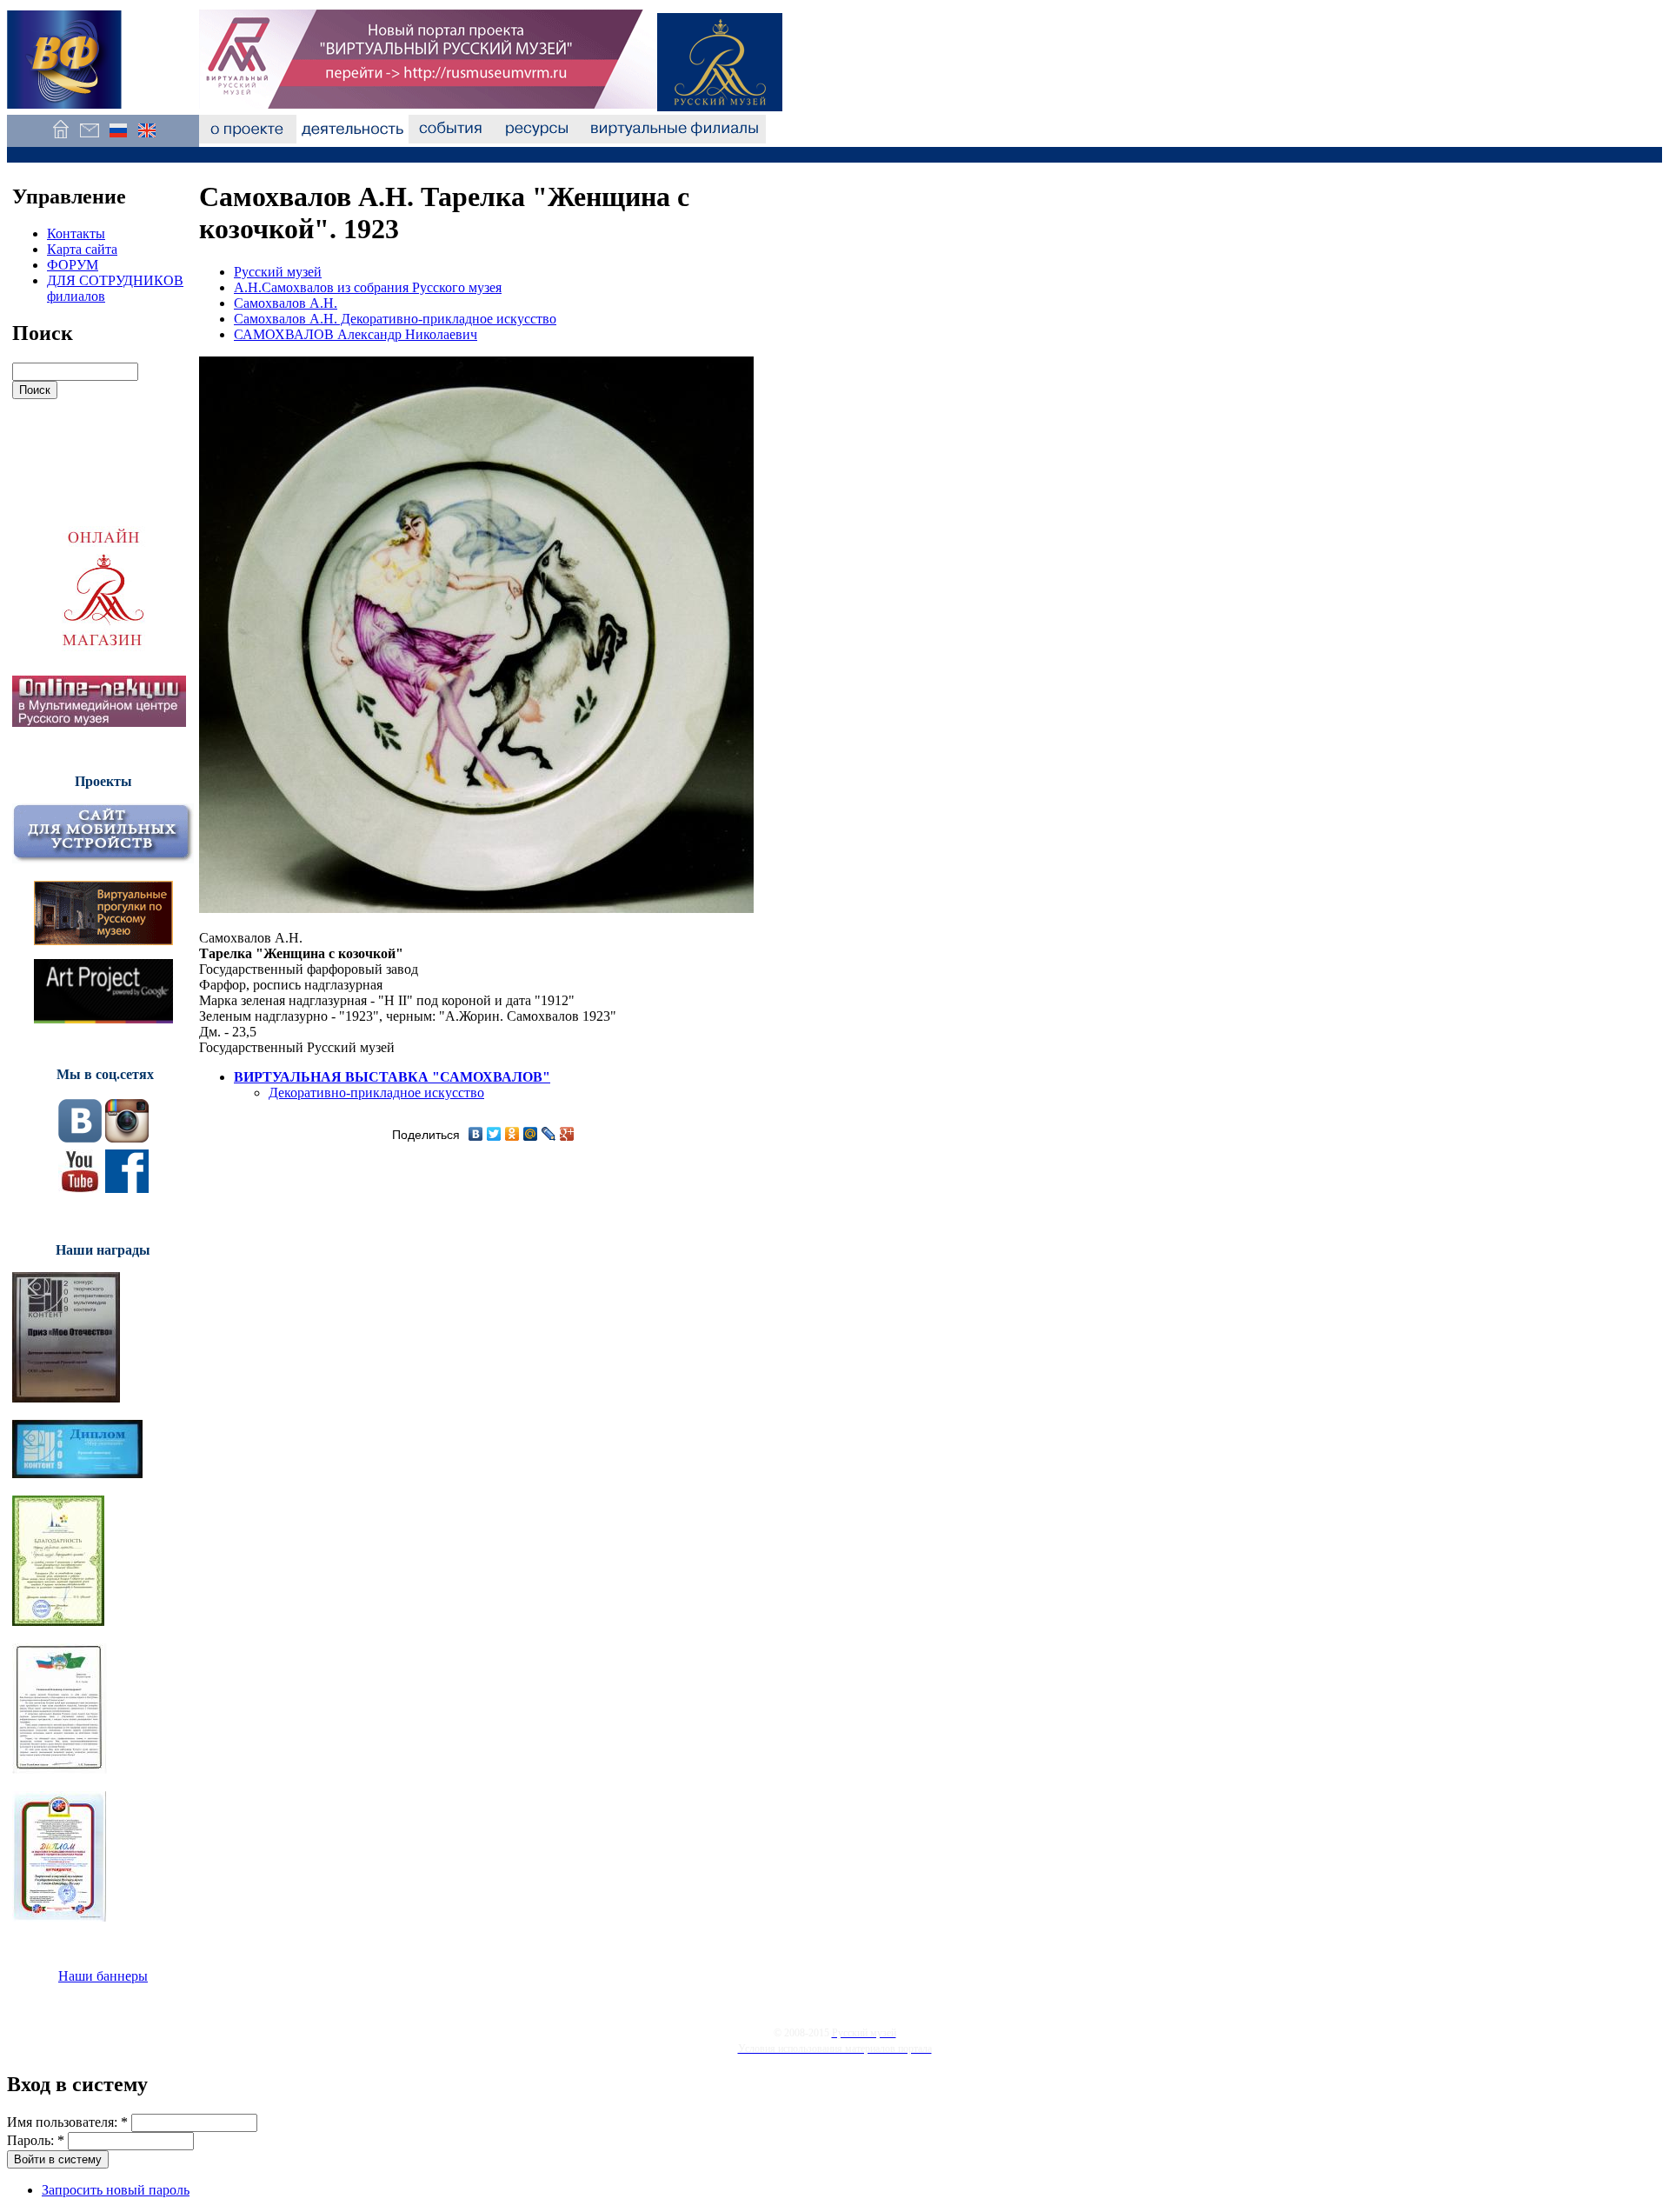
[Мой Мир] (531, 1134)
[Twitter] (494, 1134)
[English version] (146, 139)
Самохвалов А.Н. (286, 303)
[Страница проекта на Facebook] (127, 1188)
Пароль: (36, 2140)
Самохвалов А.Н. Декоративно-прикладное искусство (395, 319)
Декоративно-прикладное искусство (376, 1093)
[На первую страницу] (60, 139)
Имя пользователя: (67, 2122)
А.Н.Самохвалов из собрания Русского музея (368, 287)
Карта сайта (82, 249)
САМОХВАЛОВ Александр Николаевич (356, 334)
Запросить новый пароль (116, 2190)
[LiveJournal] (549, 1134)
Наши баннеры (103, 1976)
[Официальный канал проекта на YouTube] (80, 1188)
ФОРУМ (73, 265)
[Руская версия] (118, 139)
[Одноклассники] (512, 1134)
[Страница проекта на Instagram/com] (127, 1138)
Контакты (76, 233)
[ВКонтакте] (476, 1134)
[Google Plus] (567, 1134)
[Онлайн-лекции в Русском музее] (99, 722)
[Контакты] (89, 139)
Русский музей (278, 272)
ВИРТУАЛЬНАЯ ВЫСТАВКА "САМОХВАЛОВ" (392, 1077)
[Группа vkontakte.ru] (80, 1138)
